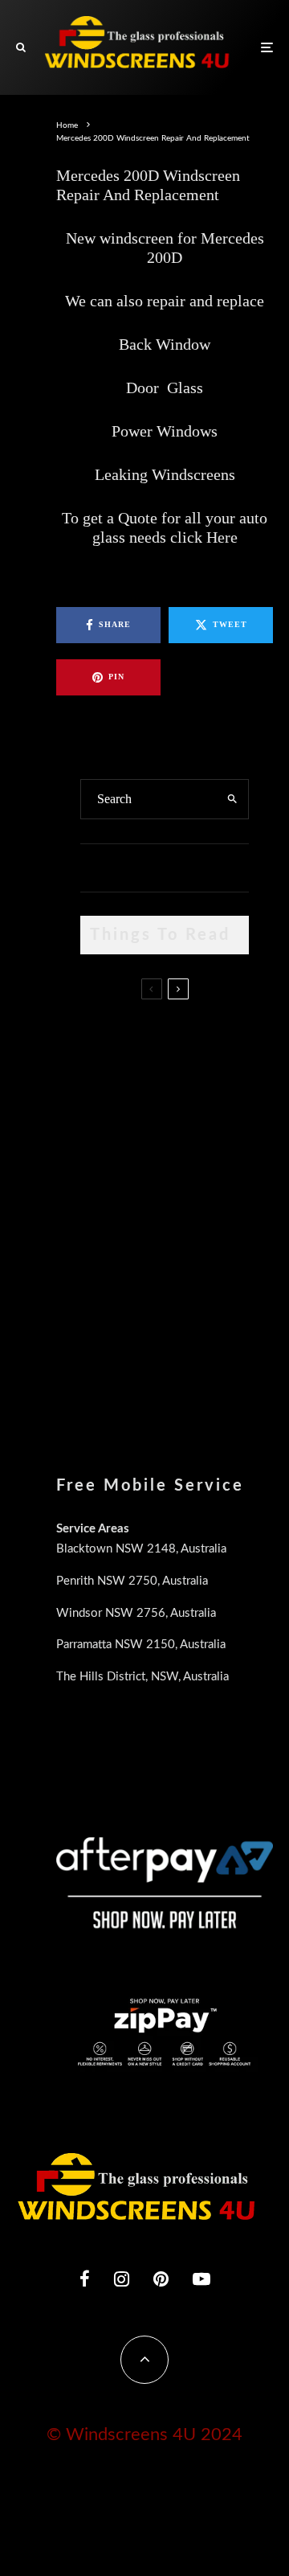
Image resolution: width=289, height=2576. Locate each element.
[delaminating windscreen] (106, 1282)
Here (222, 537)
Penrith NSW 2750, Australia (132, 1581)
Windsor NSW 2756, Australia (136, 1613)
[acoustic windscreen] (106, 1364)
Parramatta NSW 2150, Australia (141, 1645)
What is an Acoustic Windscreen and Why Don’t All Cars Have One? (198, 1367)
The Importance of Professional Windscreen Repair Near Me (196, 1126)
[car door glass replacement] (106, 1042)
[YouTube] (201, 2279)
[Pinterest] (161, 2279)
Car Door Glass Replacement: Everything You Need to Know (187, 1044)
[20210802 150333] (106, 1206)
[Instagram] (122, 2279)
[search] (232, 799)
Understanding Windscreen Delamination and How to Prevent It (193, 1285)
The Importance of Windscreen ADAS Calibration (195, 1201)
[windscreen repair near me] (106, 1118)
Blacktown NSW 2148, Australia (141, 1549)
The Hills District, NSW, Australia (142, 1677)
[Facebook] (85, 2279)
